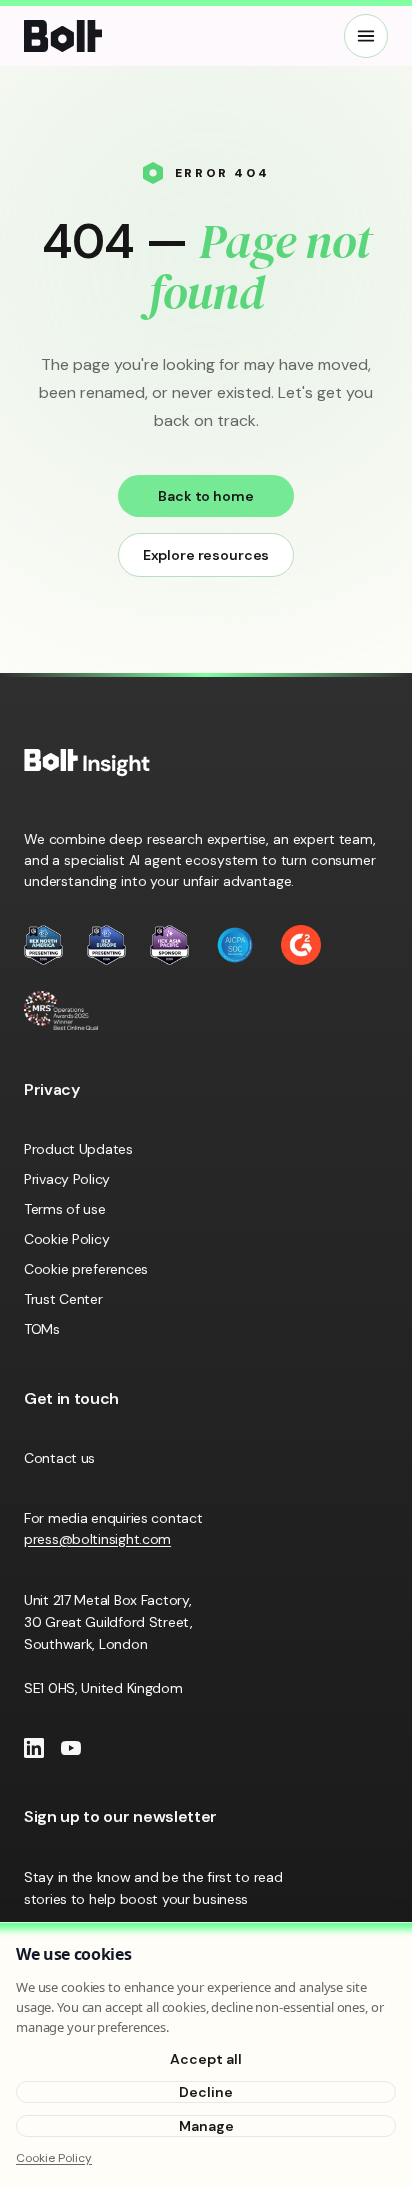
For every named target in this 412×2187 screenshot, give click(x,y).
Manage (206, 2126)
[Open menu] (366, 36)
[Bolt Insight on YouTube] (71, 1748)
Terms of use (65, 1209)
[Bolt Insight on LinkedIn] (34, 1748)
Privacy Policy (67, 1179)
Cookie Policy (66, 1239)
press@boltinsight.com (97, 1539)
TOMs (42, 1329)
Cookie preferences (86, 1269)
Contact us (59, 1458)
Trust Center (63, 1299)
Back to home (205, 496)
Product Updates (78, 1149)
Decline (206, 2092)
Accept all (206, 2059)
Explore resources (206, 555)
